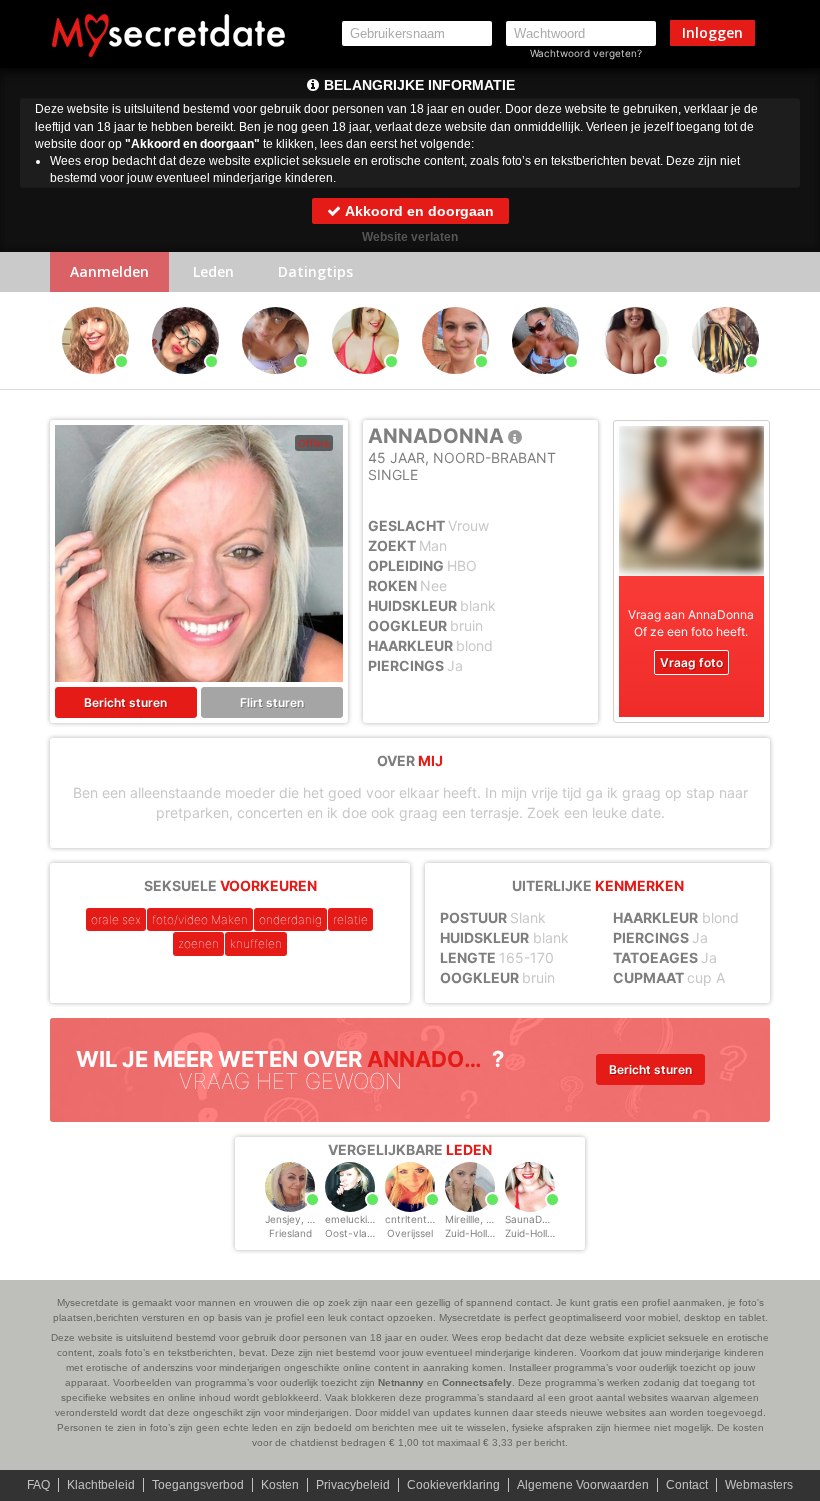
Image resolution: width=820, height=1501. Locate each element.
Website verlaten (410, 237)
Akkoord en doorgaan (418, 211)
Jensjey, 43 (292, 1219)
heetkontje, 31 (365, 383)
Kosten (280, 1485)
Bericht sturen (125, 702)
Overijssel (410, 1233)
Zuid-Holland (475, 1233)
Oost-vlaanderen (366, 1233)
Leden (213, 271)
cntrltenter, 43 (419, 1219)
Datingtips (315, 271)
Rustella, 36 (455, 383)
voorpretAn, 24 (725, 383)
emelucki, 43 (355, 1219)
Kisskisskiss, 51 (185, 383)
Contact (687, 1485)
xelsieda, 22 (545, 383)
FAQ (38, 1485)
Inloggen (712, 32)
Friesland (290, 1233)
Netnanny (401, 1382)
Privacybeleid (353, 1485)
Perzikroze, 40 (275, 383)
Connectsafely (477, 1382)
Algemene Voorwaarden (583, 1485)
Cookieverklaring (453, 1485)
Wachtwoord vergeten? (586, 53)
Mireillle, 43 (471, 1219)
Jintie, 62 (95, 383)
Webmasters (759, 1485)
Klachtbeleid (101, 1485)
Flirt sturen (272, 702)
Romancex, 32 (635, 383)
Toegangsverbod (198, 1485)
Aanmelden (109, 271)
